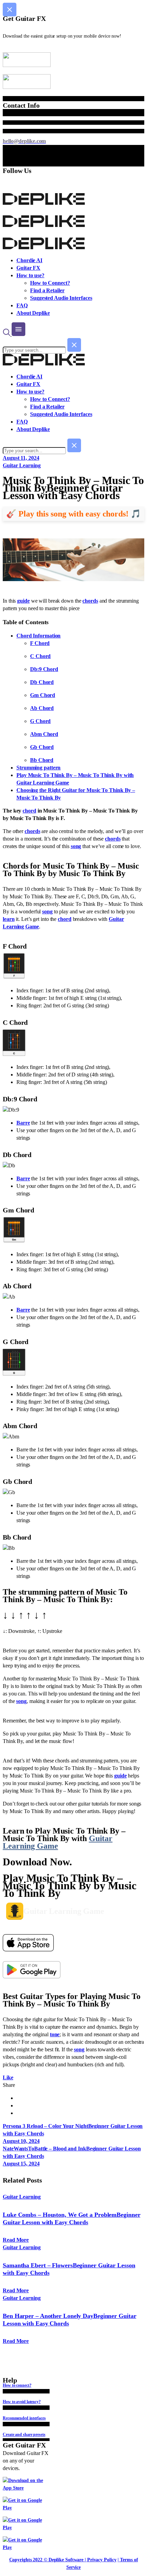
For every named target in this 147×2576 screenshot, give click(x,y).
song (76, 846)
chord (29, 811)
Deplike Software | (67, 2560)
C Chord (40, 656)
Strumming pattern (38, 768)
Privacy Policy (102, 2560)
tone (55, 2034)
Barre (23, 1123)
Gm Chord (43, 695)
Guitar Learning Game (58, 1842)
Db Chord (42, 682)
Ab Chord (42, 708)
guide (23, 601)
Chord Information (38, 636)
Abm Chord (44, 734)
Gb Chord (42, 747)
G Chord (40, 721)
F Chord (40, 643)
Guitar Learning (22, 465)
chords (90, 601)
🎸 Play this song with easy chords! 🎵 (73, 514)
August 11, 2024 (21, 458)
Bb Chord (42, 760)
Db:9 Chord (44, 669)
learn (9, 919)
